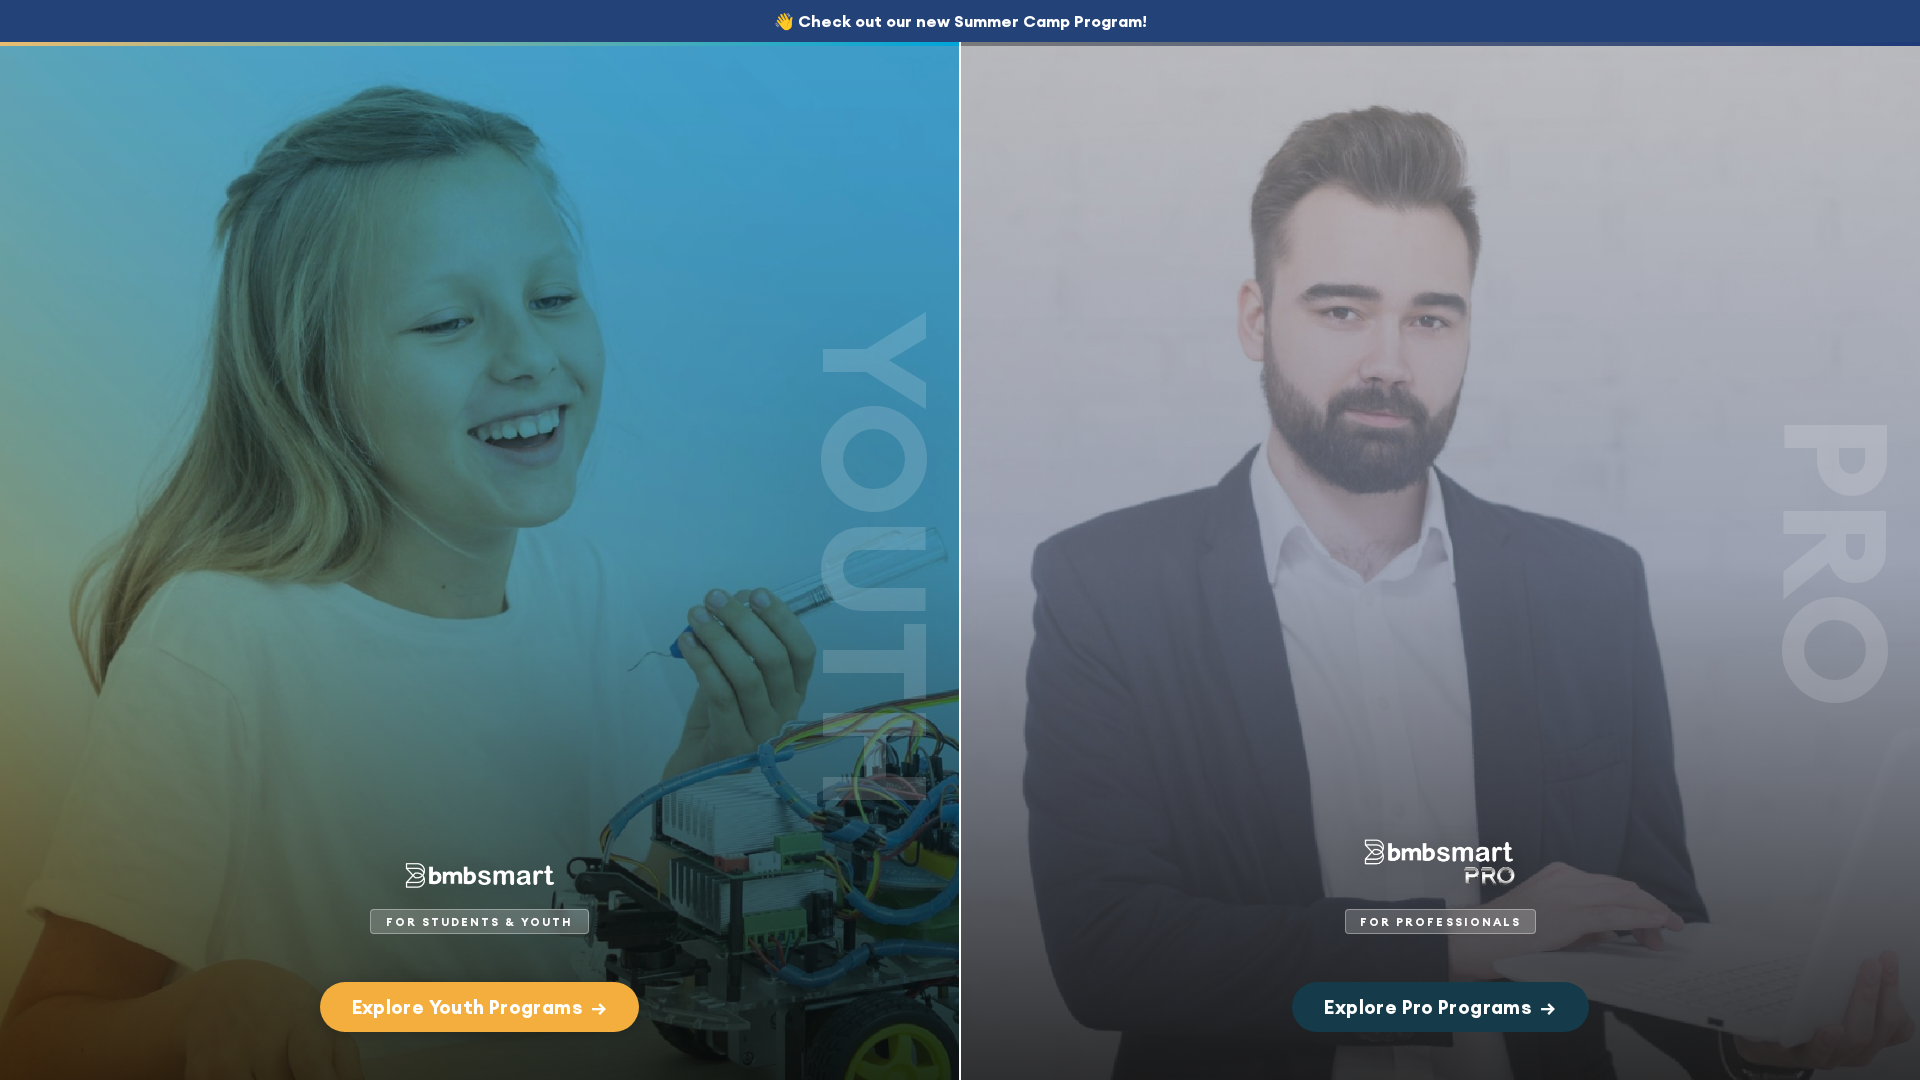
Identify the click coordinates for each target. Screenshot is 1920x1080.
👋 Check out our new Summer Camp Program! (960, 21)
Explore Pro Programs (1440, 1007)
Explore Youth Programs (480, 1007)
